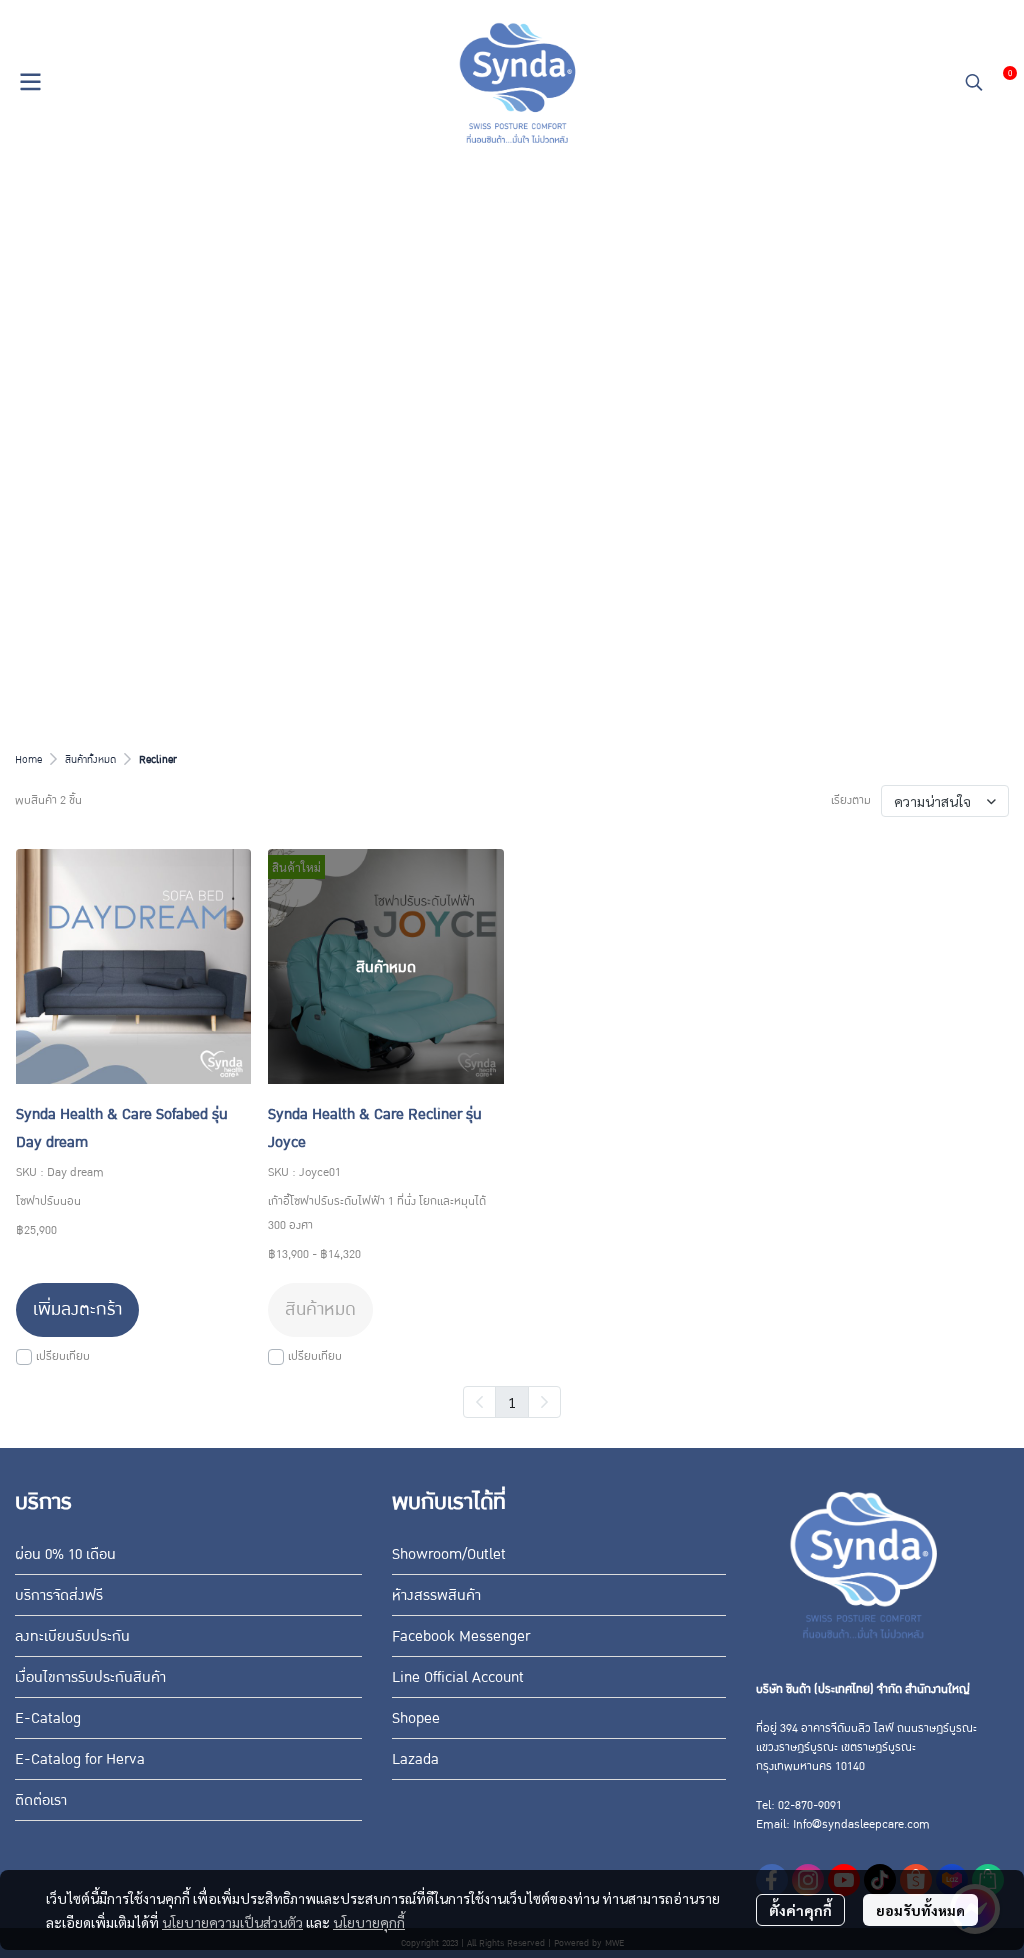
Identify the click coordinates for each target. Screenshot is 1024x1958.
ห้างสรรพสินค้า (436, 1595)
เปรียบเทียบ (63, 1356)
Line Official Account (458, 1677)
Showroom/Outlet (449, 1554)
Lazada (415, 1759)
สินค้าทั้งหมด (90, 759)
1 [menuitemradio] (512, 1402)
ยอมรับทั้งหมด (920, 1910)
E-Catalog (48, 1718)
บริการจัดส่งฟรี (59, 1595)
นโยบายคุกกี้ (369, 1922)
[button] (974, 82)
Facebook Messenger (461, 1636)
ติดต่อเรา (41, 1800)
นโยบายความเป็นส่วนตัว (232, 1922)
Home (28, 759)
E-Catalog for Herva (80, 1759)
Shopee (416, 1718)
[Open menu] (30, 82)
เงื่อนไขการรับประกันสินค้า (90, 1677)
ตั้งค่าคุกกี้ (800, 1910)
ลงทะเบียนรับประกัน (72, 1636)
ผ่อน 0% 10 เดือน (65, 1554)
